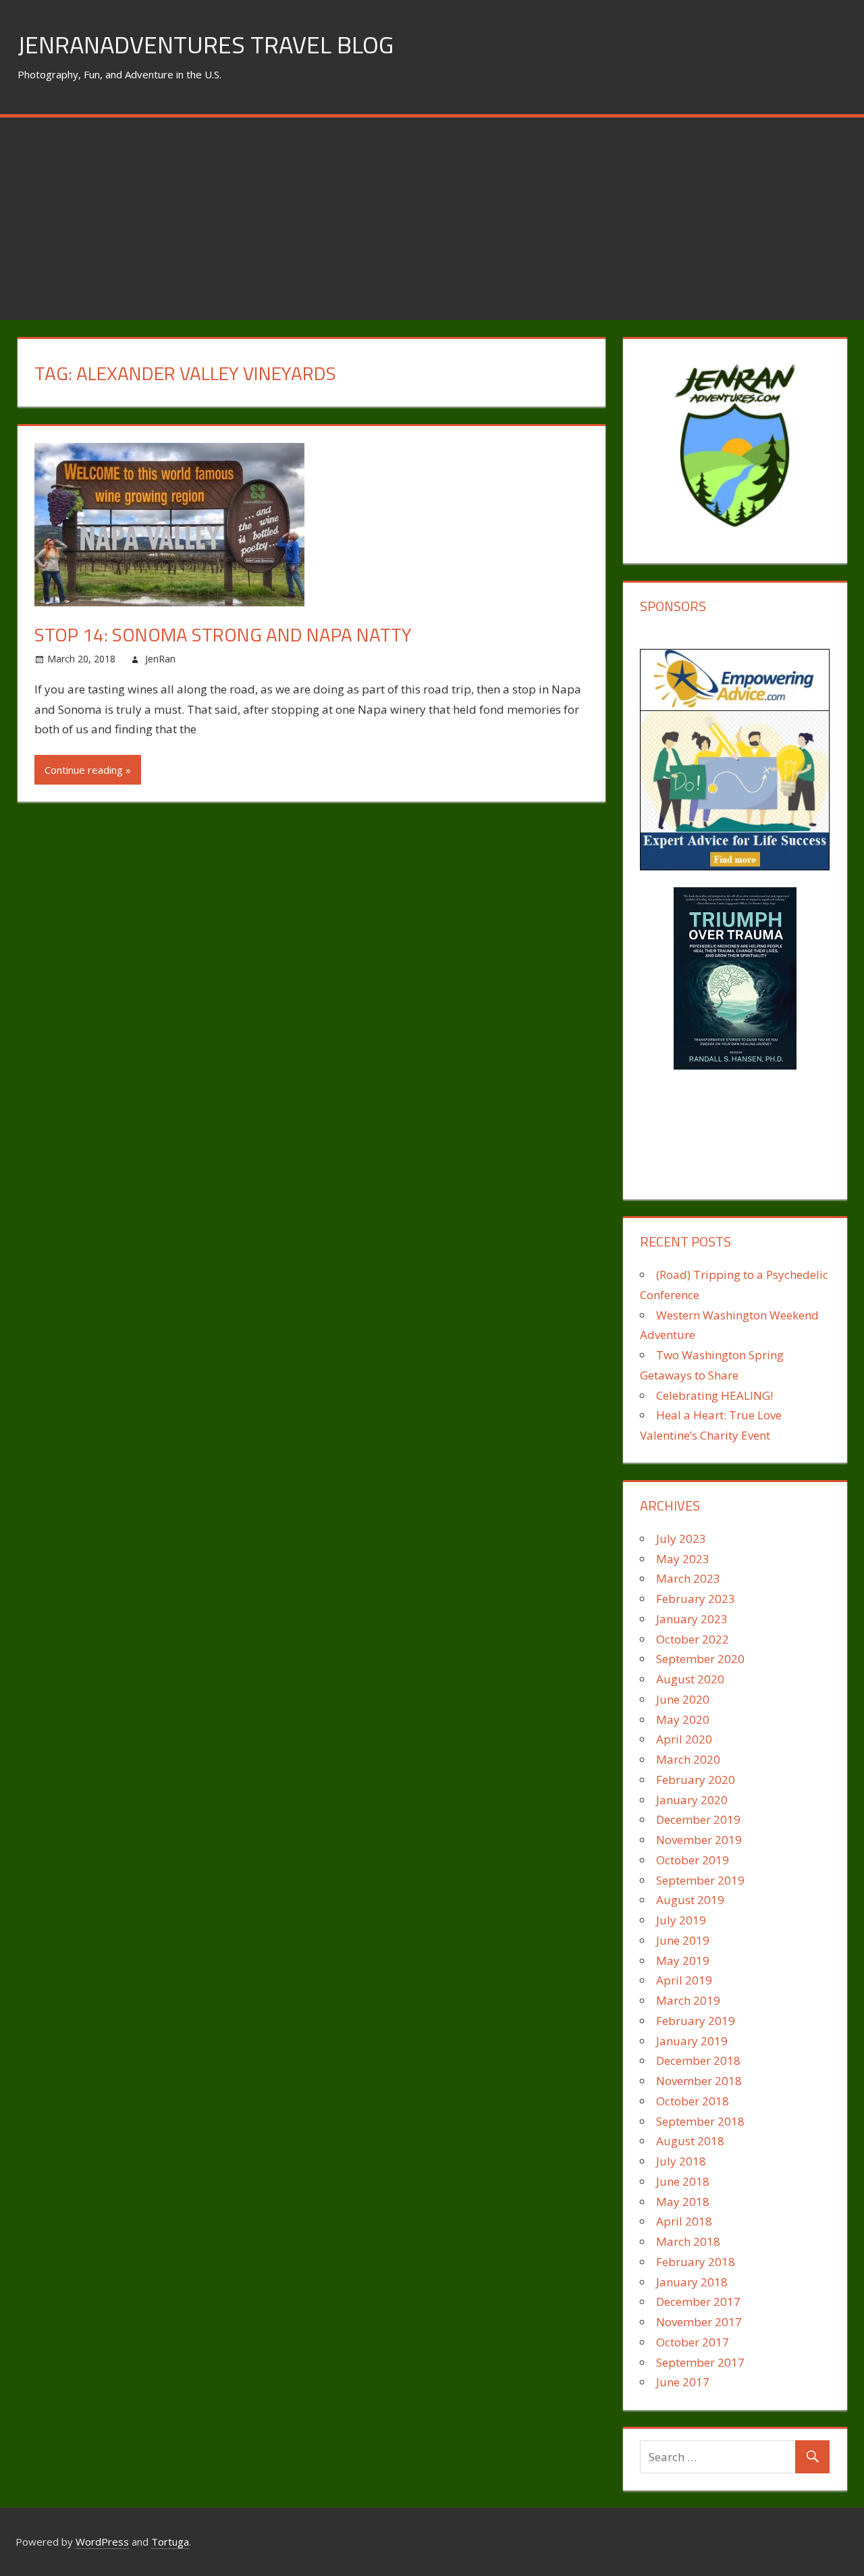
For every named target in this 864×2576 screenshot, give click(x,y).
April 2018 (684, 2221)
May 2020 (683, 1719)
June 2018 (683, 2181)
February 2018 (696, 2262)
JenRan (160, 659)
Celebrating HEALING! (714, 1395)
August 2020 (690, 1679)
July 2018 (681, 2161)
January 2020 (692, 1800)
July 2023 (681, 1539)
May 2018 (683, 2202)
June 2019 (683, 1940)
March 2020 (688, 1759)
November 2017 (699, 2322)
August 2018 (690, 2141)
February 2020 (696, 1780)
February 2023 (696, 1599)
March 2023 (688, 1578)
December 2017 (698, 2302)
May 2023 (683, 1559)
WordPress (102, 2542)
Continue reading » (88, 770)
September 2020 (700, 1659)
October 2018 (693, 2101)
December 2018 (698, 2060)
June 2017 (683, 2382)
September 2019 (700, 1880)
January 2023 (692, 1619)
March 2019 (688, 2000)
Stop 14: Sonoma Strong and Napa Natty (223, 634)
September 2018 (700, 2121)
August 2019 (690, 1900)
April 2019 (684, 1980)
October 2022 (693, 1639)
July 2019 (681, 1920)
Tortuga (170, 2542)
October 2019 (693, 1860)
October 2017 (693, 2342)
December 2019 (698, 1819)
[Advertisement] (432, 219)
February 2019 (696, 2021)
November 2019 (699, 1840)
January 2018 (692, 2282)
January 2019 (692, 2041)
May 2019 (683, 1961)
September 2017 (700, 2362)
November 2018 (699, 2081)
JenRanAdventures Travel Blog (206, 44)
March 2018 (688, 2241)
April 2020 (684, 1739)
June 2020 (683, 1699)
